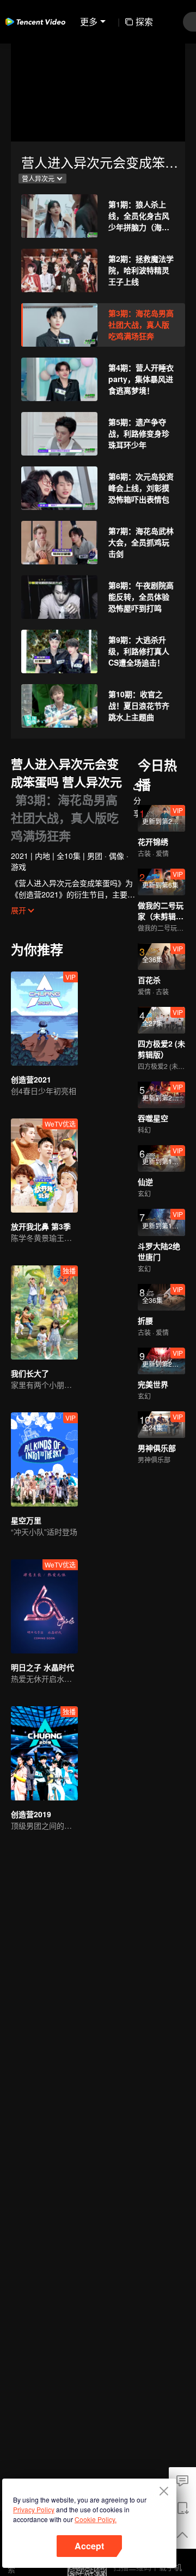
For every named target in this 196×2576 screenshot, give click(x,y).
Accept (89, 2546)
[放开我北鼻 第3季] (44, 1166)
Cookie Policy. (96, 2519)
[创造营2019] (44, 1753)
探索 (144, 21)
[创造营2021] (44, 1019)
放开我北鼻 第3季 (41, 1226)
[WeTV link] (35, 22)
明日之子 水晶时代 (42, 1667)
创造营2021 (31, 1079)
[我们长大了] (44, 1312)
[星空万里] (44, 1459)
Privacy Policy (34, 2509)
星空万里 (26, 1520)
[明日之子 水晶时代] (44, 1606)
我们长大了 (30, 1373)
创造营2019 (31, 1814)
